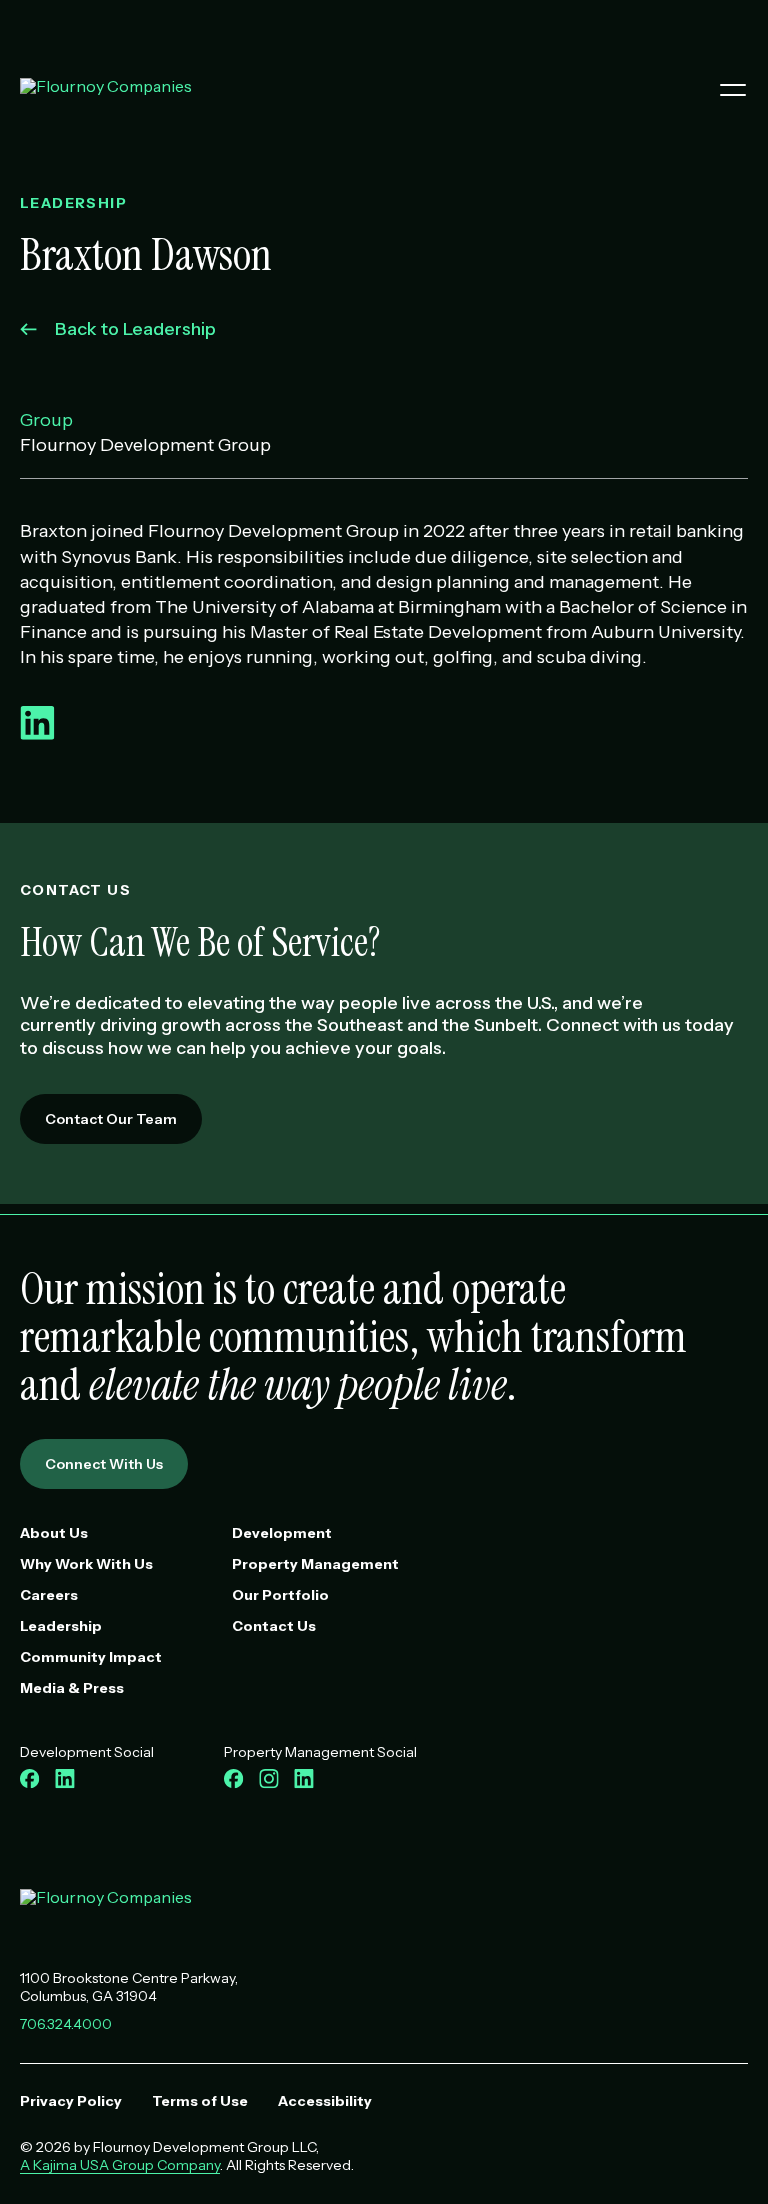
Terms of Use (200, 2101)
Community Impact (91, 1657)
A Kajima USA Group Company (120, 2165)
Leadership (61, 1626)
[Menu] (725, 90)
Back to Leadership (135, 329)
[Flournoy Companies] (106, 1904)
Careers (49, 1595)
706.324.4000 (66, 2024)
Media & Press (72, 1688)
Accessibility (325, 2101)
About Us (54, 1533)
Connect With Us (104, 1464)
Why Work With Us (86, 1564)
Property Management (315, 1564)
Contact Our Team (111, 1119)
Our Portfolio (280, 1595)
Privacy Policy (71, 2101)
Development (282, 1533)
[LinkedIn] (37, 735)
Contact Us (274, 1626)
